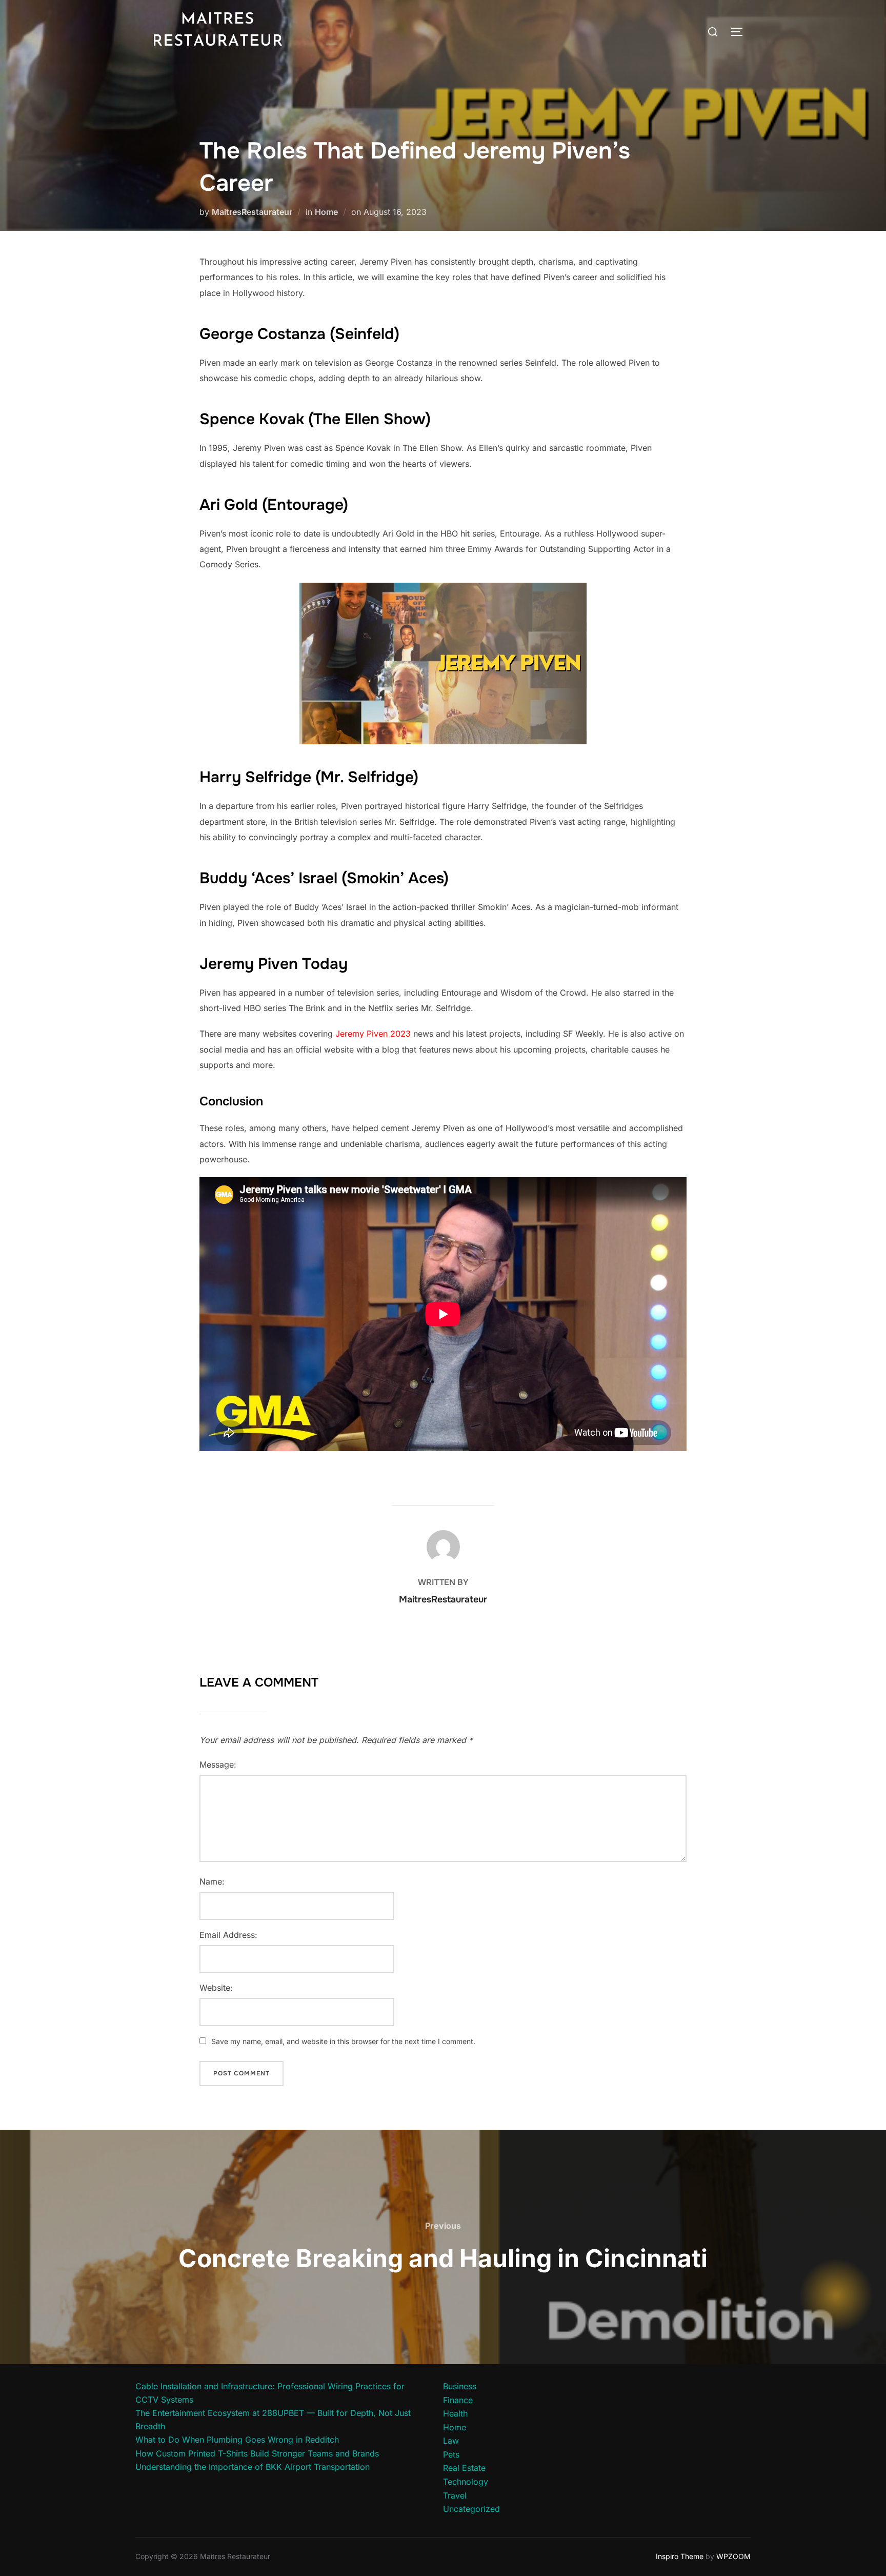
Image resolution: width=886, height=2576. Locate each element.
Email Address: (228, 1935)
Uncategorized (471, 2509)
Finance (458, 2400)
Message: (218, 1765)
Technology (466, 2482)
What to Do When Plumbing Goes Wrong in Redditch (237, 2440)
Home (326, 212)
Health (455, 2413)
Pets (451, 2454)
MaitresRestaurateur (252, 212)
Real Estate (464, 2468)
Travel (455, 2495)
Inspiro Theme (680, 2556)
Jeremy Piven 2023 (373, 1034)
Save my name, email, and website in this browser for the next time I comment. (343, 2041)
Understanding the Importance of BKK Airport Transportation (253, 2467)
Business (460, 2386)
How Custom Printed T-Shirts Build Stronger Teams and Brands (257, 2453)
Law (451, 2441)
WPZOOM (733, 2556)
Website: (216, 1988)
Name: (212, 1881)
